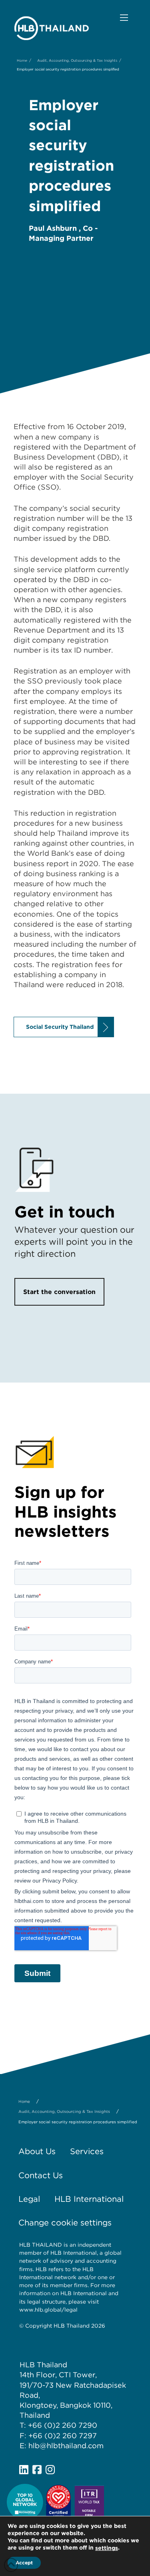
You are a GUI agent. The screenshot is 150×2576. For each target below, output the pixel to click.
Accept (24, 2563)
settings (107, 2548)
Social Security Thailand (60, 1027)
